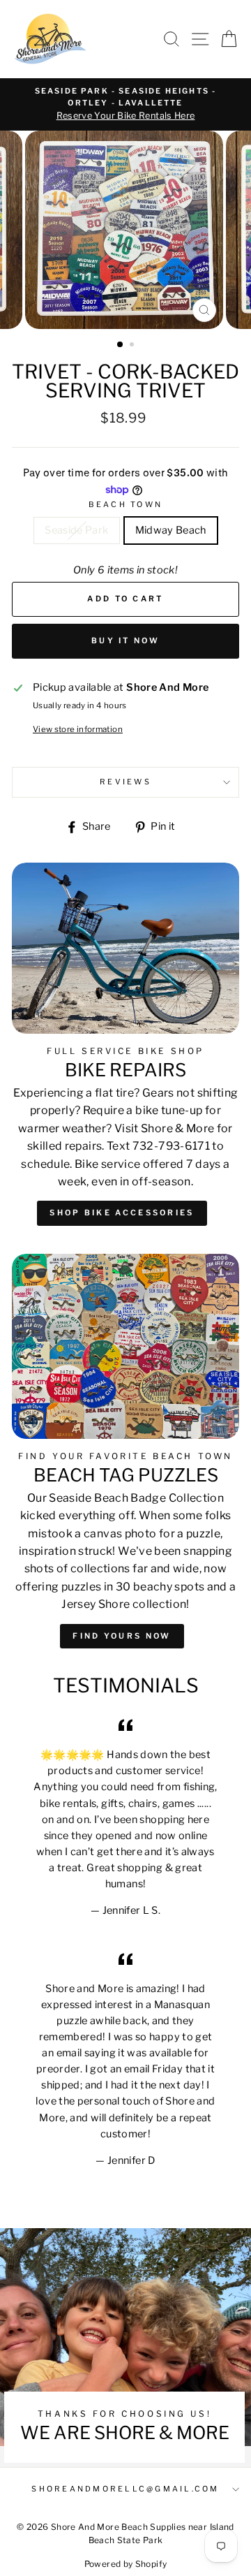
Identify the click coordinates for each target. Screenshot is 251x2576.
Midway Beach (171, 530)
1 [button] (121, 345)
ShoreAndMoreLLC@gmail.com (125, 2489)
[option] (125, 104)
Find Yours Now (122, 1636)
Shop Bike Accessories (122, 1213)
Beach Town (126, 505)
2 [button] (133, 346)
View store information (78, 729)
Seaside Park (76, 530)
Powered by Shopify (126, 2564)
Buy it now (125, 641)
